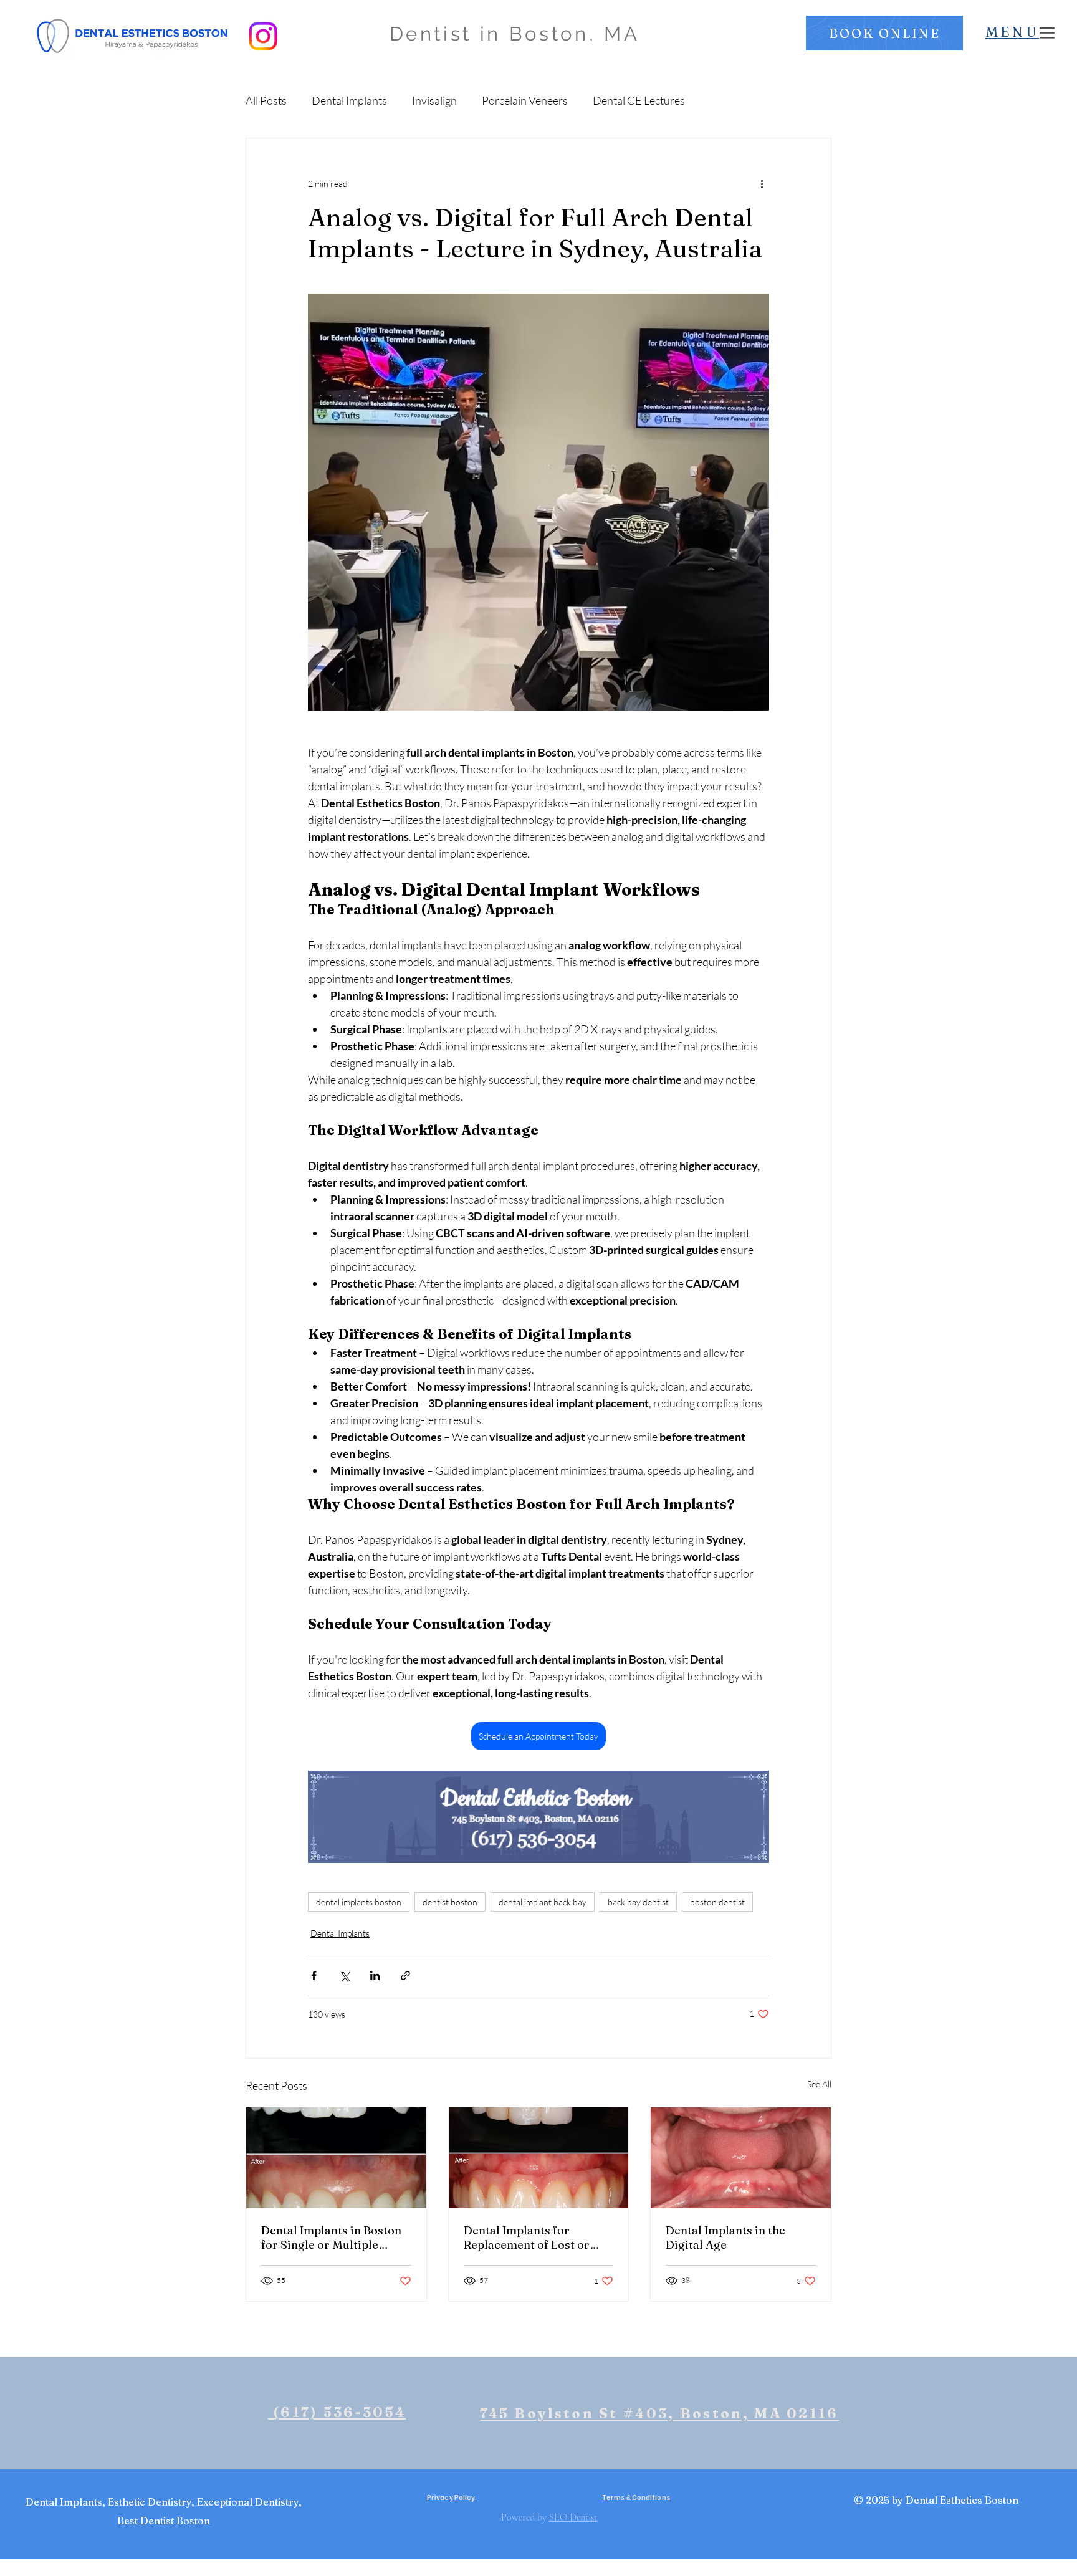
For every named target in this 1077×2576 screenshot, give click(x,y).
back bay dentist (638, 1902)
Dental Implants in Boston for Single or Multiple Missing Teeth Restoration (333, 2238)
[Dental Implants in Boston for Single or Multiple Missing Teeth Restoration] (336, 2158)
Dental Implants (349, 100)
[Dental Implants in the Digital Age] (741, 2158)
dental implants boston (359, 1902)
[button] (884, 33)
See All (819, 2084)
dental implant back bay (543, 1902)
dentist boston (450, 1902)
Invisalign (434, 100)
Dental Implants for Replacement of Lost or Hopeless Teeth (527, 2238)
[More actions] (762, 183)
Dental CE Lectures (639, 100)
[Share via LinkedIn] (375, 1975)
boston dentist (717, 1902)
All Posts (266, 100)
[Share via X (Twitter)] (344, 1975)
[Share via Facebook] (314, 1975)
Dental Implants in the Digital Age (725, 2238)
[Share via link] (405, 1975)
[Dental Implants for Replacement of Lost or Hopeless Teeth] (539, 2158)
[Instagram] (263, 36)
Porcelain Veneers (525, 100)
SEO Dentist (573, 2517)
